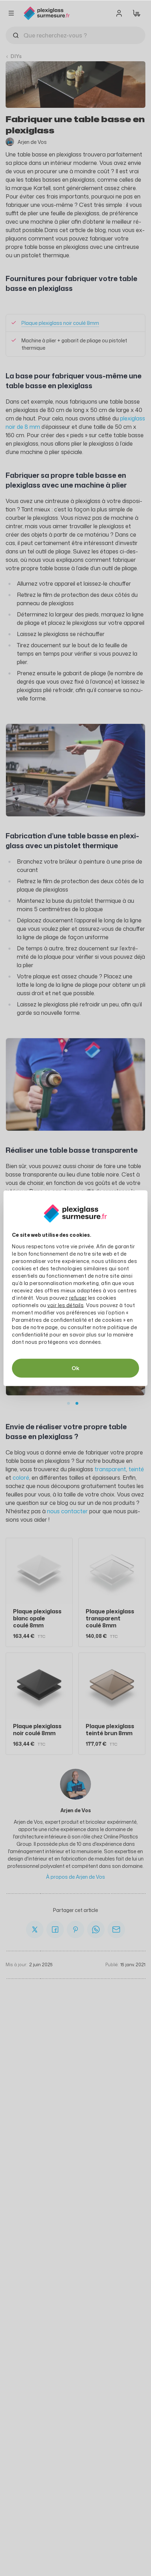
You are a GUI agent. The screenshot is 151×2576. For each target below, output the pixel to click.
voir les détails (65, 1305)
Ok (75, 1368)
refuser (78, 1297)
